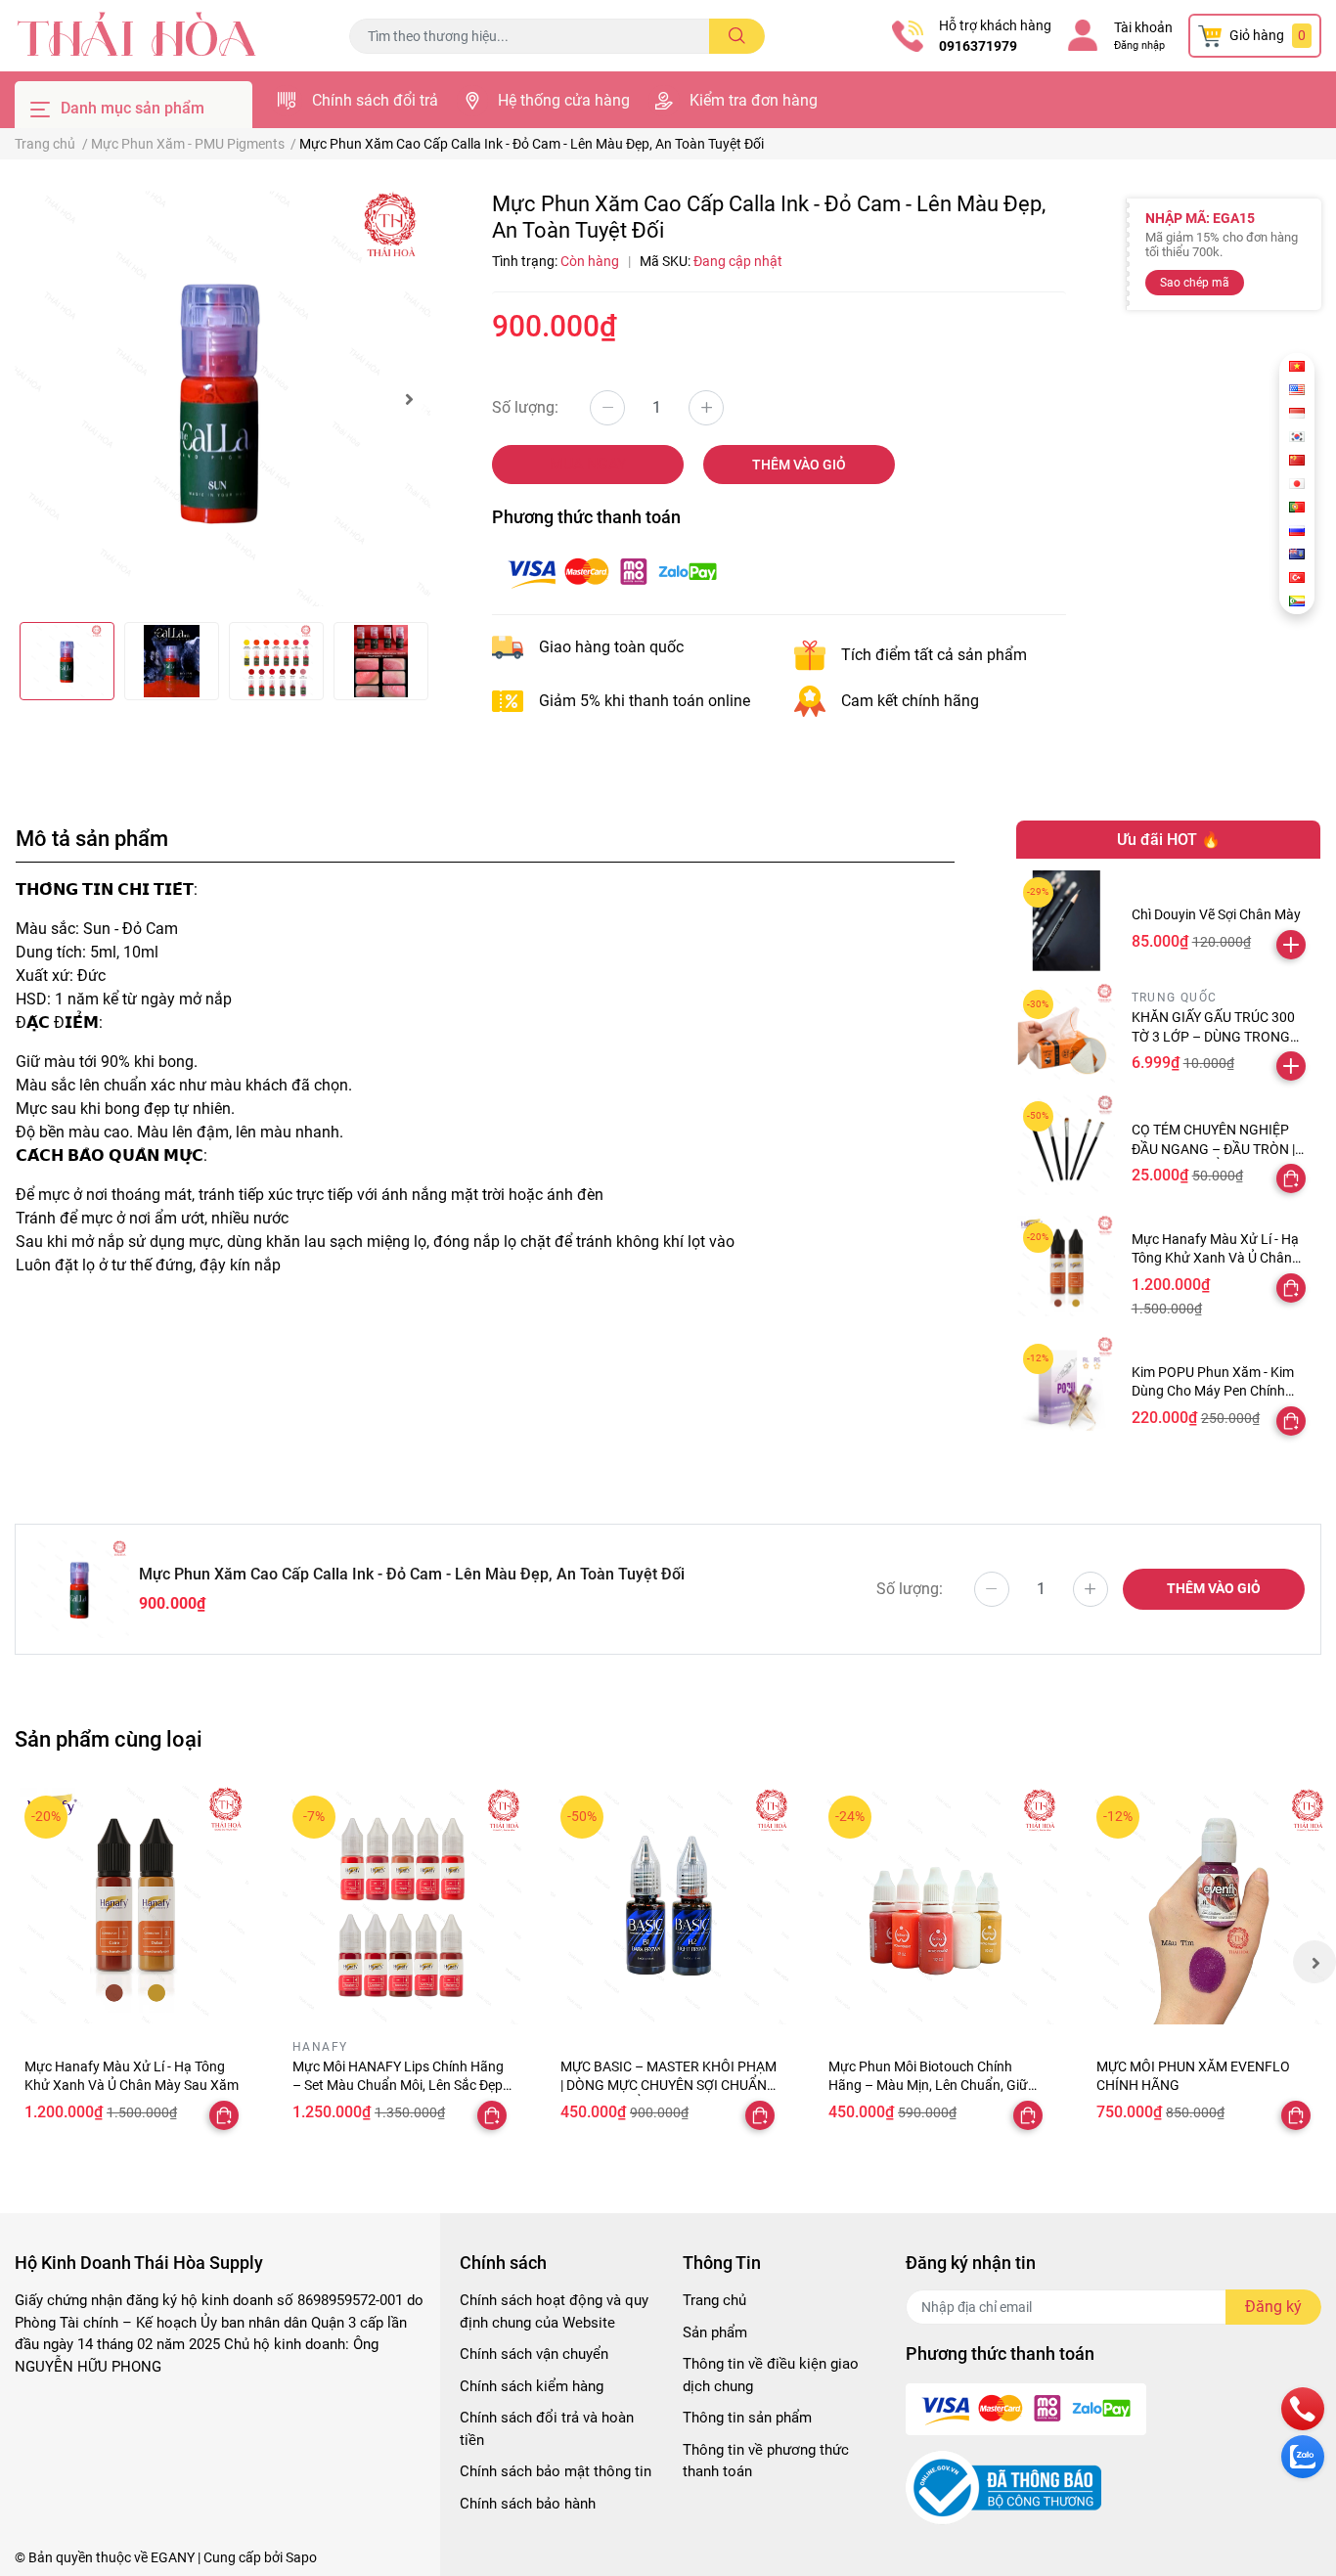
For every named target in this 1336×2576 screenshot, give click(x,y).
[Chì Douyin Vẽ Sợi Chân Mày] (1067, 921)
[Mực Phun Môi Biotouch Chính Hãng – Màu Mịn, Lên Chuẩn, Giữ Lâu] (938, 1905)
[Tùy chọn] (1291, 1178)
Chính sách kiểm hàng (532, 2386)
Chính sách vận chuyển (534, 2354)
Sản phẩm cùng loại (109, 1739)
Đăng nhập (1139, 45)
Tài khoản (1143, 27)
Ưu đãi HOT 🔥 (1169, 840)
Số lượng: (525, 407)
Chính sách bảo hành (528, 2504)
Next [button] (409, 399)
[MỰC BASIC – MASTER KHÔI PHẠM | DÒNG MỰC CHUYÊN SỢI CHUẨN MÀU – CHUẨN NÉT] (670, 1905)
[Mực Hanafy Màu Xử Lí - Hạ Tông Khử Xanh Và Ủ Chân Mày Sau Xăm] (1067, 1266)
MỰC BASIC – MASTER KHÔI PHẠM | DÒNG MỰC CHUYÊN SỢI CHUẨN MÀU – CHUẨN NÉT (668, 2086)
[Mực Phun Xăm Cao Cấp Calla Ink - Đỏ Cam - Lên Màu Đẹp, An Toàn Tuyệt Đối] (223, 399)
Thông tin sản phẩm (747, 2418)
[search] (737, 36)
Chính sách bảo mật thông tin (556, 2471)
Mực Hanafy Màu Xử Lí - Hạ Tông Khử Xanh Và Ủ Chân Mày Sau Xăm (1215, 1258)
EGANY (173, 2557)
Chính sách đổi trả (375, 100)
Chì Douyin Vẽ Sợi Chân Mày (1216, 914)
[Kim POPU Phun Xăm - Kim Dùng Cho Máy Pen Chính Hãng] (1067, 1387)
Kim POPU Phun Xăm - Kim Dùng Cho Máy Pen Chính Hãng (1213, 1391)
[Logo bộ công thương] (1003, 2487)
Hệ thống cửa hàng (564, 100)
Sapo (301, 2557)
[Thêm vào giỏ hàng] (1291, 945)
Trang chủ (714, 2300)
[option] (223, 399)
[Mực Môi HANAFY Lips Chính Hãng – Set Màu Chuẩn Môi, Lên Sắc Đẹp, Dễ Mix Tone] (402, 1905)
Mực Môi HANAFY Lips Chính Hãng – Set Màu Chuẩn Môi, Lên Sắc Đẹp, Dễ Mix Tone (399, 2086)
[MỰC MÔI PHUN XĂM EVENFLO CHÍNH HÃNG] (1206, 1905)
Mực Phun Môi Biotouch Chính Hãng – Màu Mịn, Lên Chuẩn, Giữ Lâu (928, 2086)
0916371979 (978, 46)
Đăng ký (1273, 2307)
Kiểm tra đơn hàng (754, 100)
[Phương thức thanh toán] (612, 571)
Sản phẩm (715, 2332)
